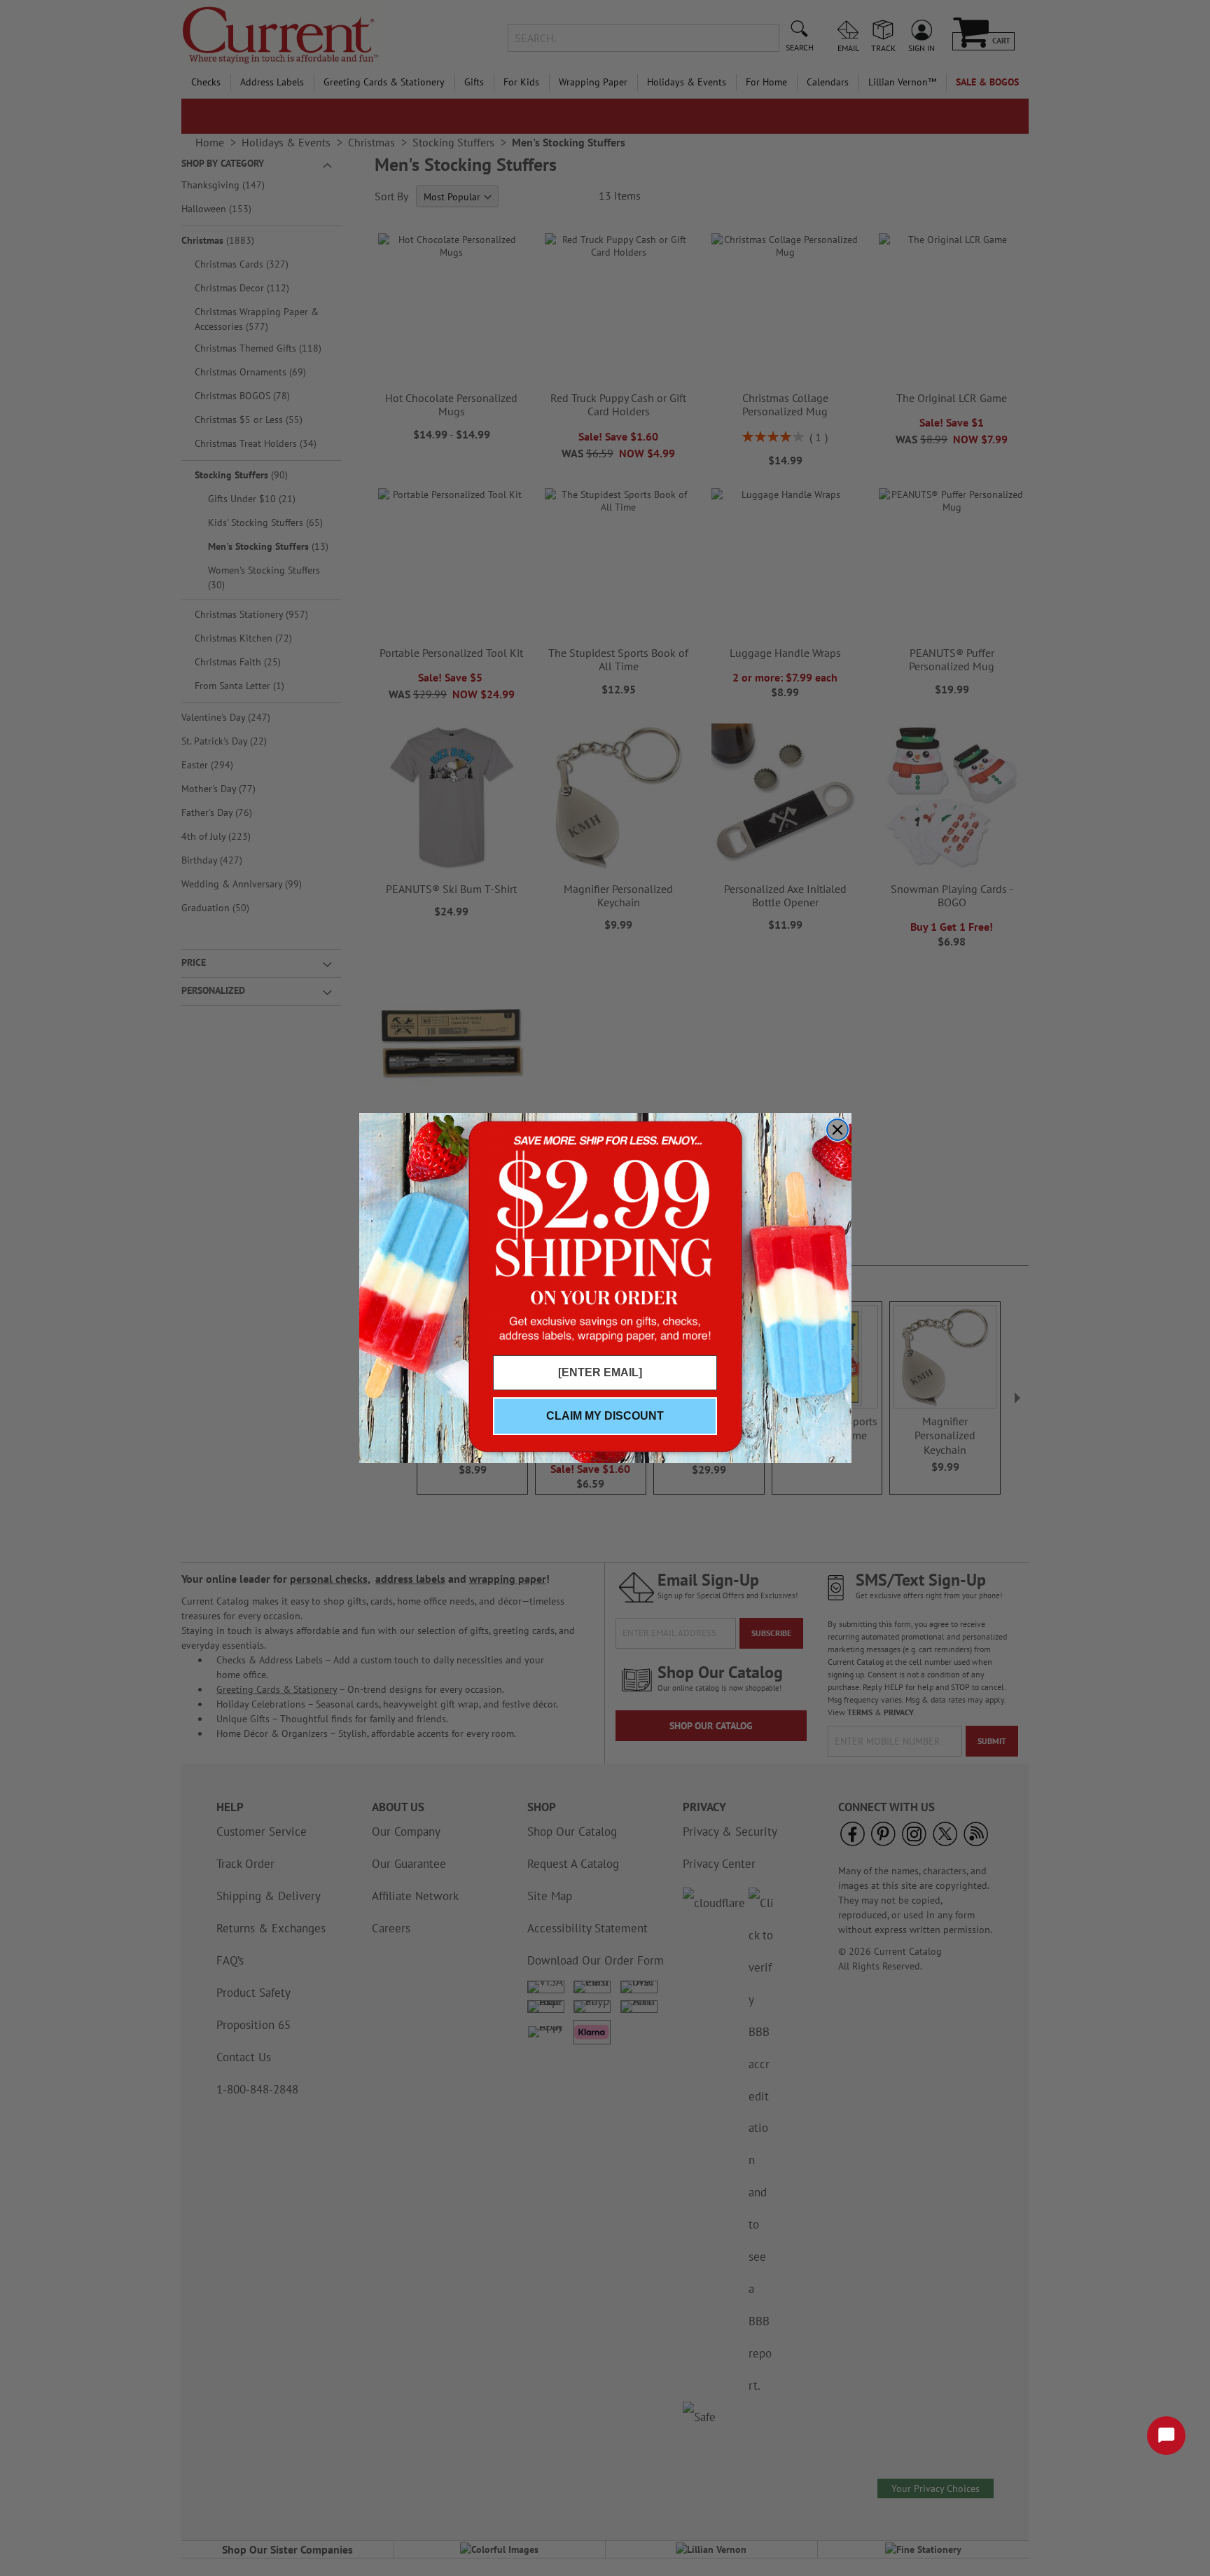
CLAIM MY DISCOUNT (605, 1416)
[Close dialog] (837, 1130)
